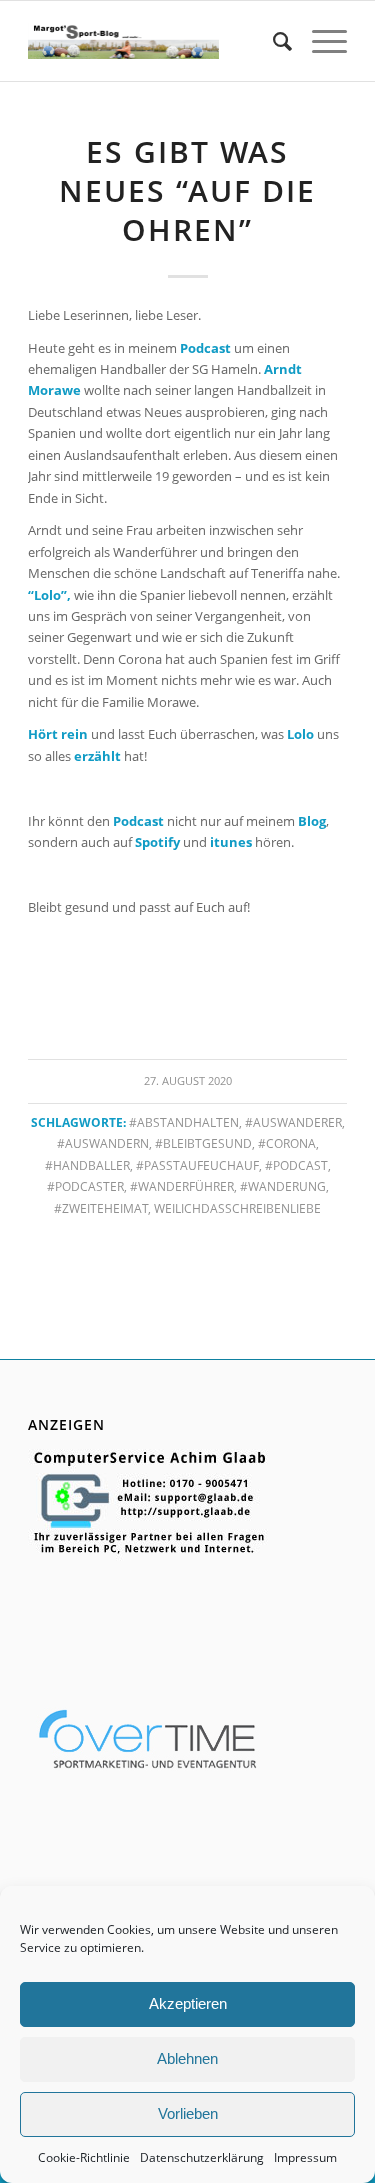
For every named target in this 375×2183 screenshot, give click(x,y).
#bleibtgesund (203, 1143)
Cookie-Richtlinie (84, 2157)
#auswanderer (293, 1122)
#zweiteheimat (101, 1208)
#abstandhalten (184, 1122)
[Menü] (319, 41)
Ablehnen (187, 2058)
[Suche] (272, 41)
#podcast (296, 1165)
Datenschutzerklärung (202, 2157)
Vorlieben (188, 2113)
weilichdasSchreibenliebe (237, 1208)
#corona (287, 1143)
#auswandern (103, 1143)
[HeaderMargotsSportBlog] (123, 41)
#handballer (87, 1165)
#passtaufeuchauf (197, 1165)
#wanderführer (182, 1186)
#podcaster (85, 1186)
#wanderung (283, 1186)
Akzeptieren (188, 2003)
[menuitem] (272, 41)
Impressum (305, 2157)
